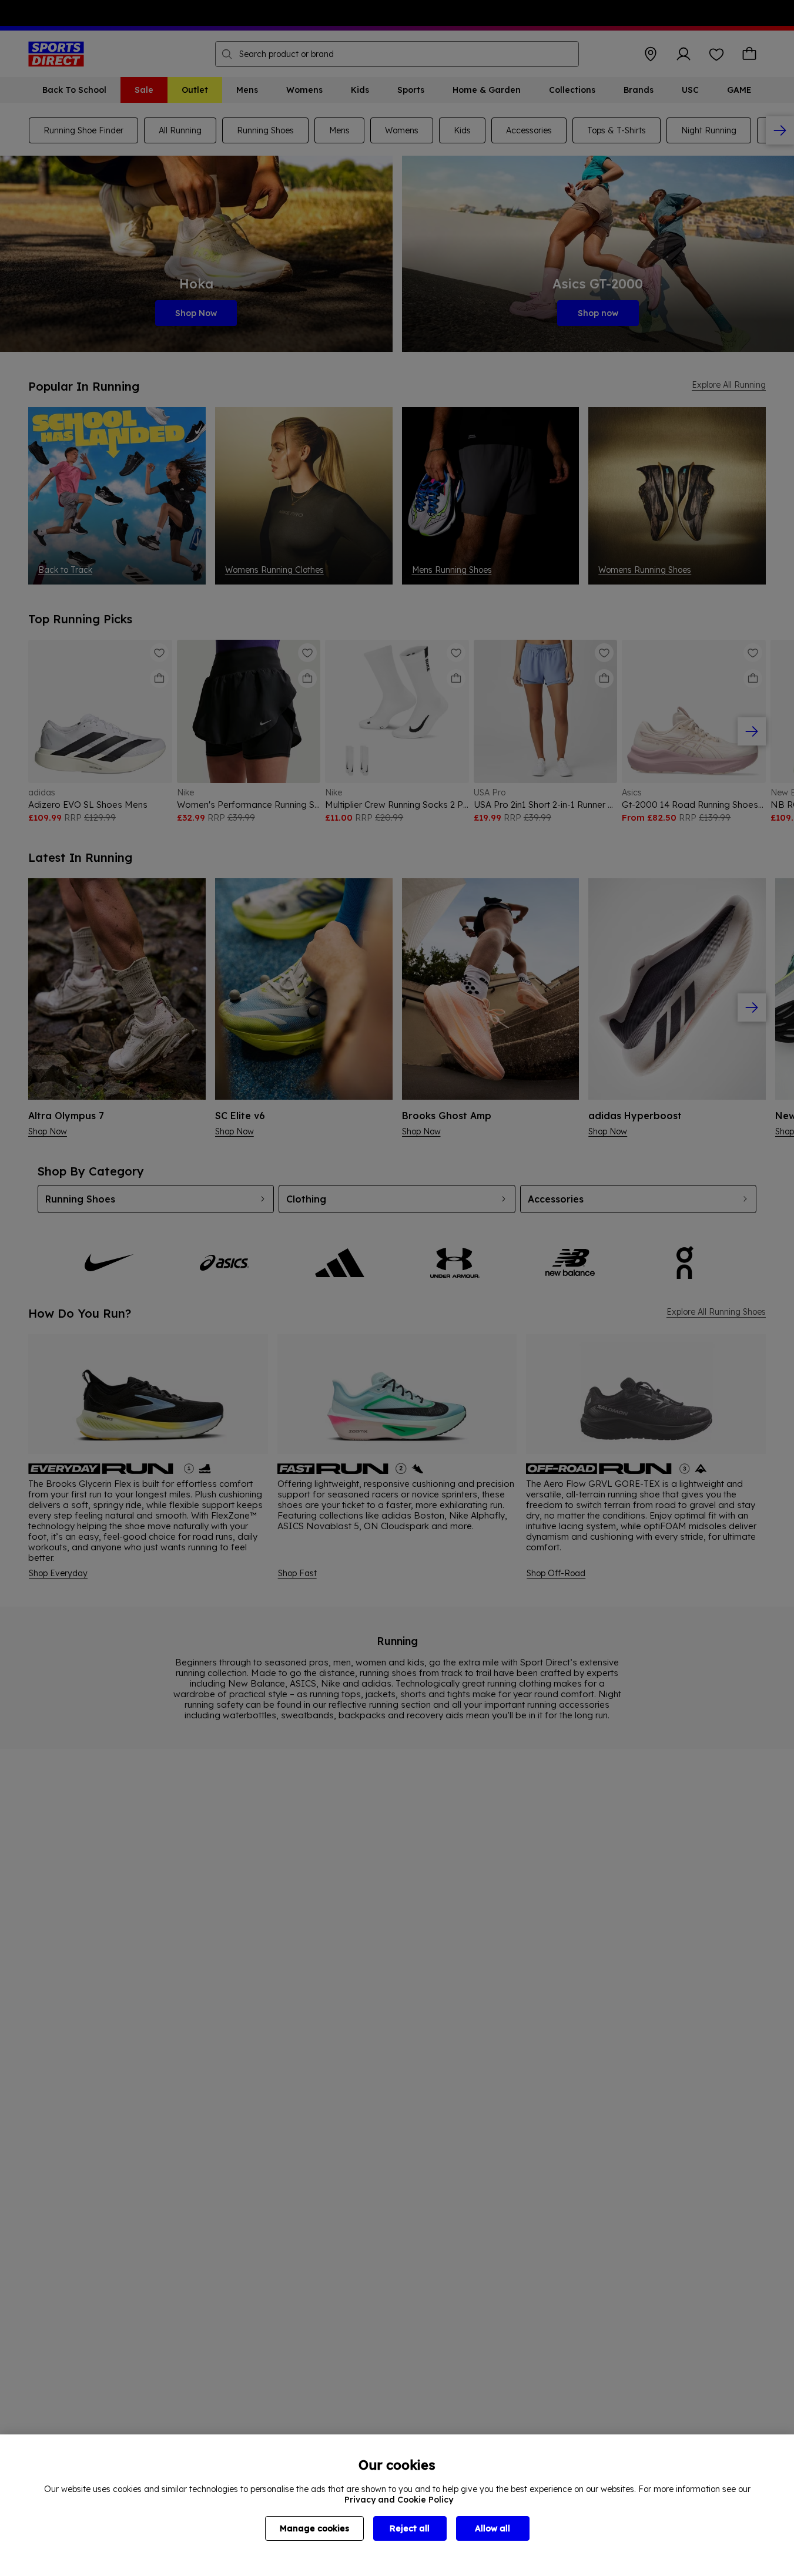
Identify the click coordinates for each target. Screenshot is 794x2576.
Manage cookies (314, 2528)
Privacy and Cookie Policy (399, 2500)
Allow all (493, 2528)
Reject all (410, 2528)
